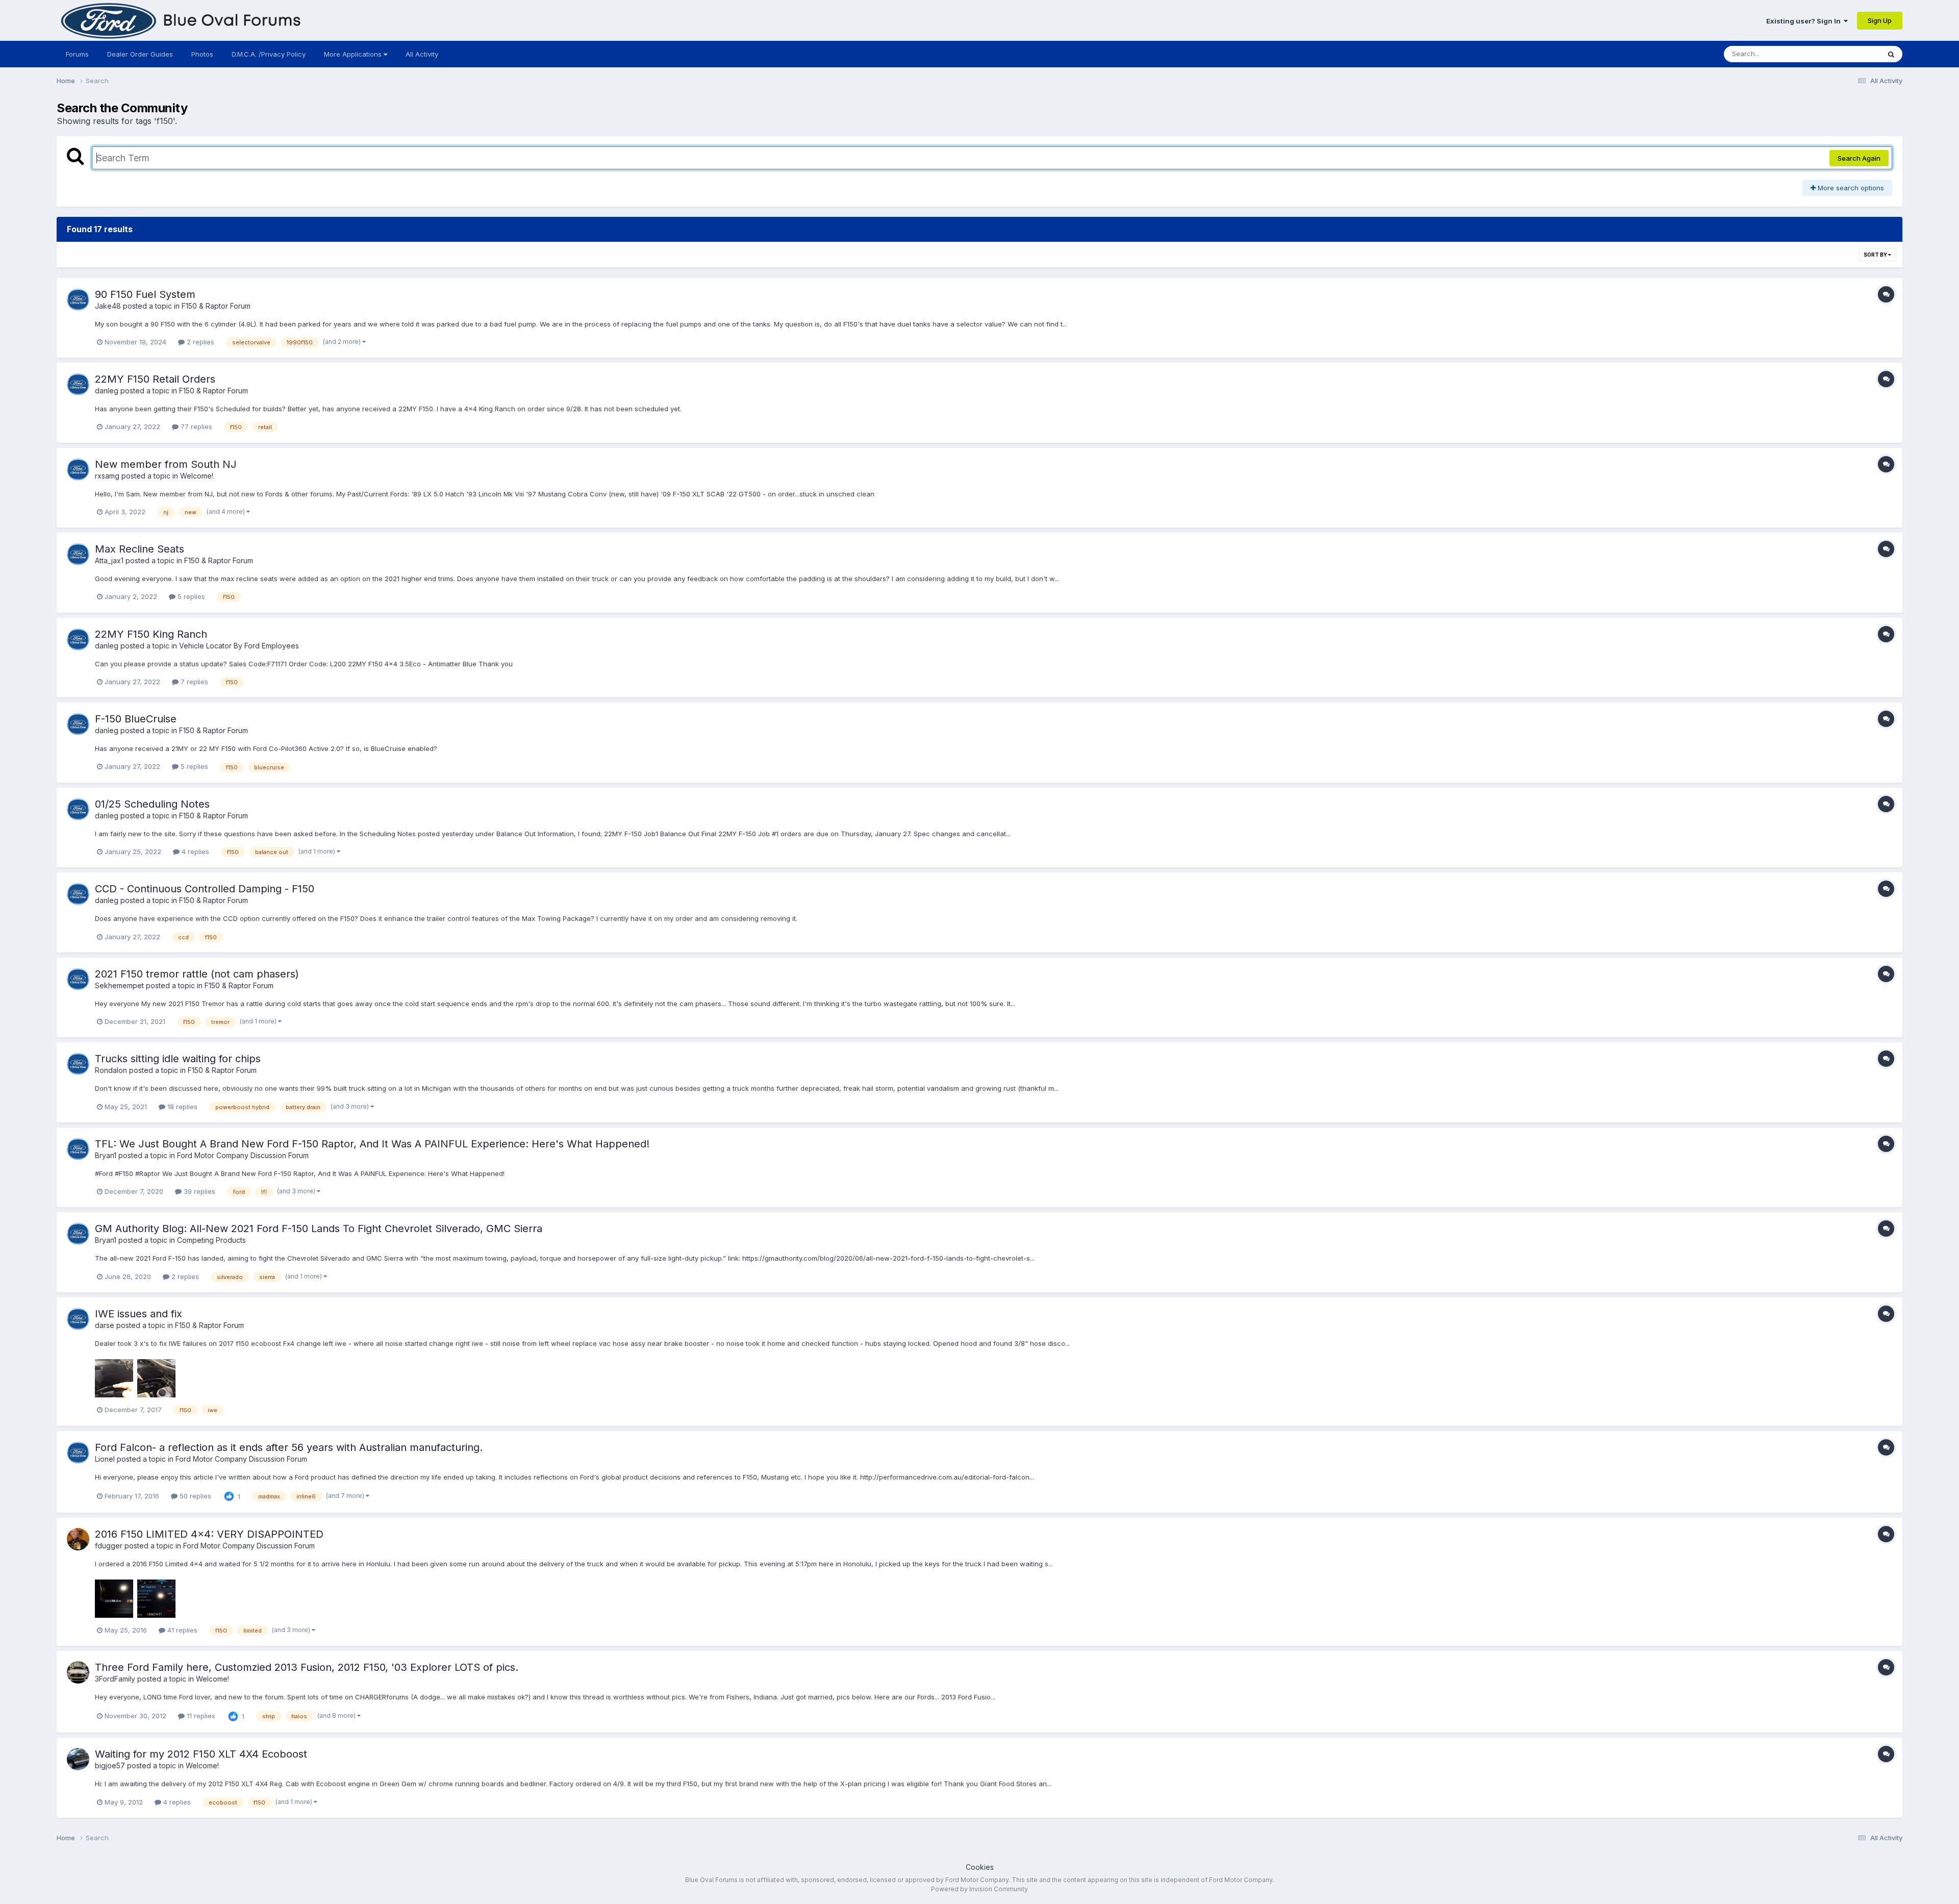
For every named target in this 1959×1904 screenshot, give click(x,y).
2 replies (199, 342)
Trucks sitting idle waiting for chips (178, 1059)
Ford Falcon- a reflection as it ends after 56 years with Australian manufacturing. (289, 1447)
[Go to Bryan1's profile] (78, 1149)
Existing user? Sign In (1805, 21)
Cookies (980, 1867)
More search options (1850, 188)
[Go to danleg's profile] (78, 384)
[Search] (1891, 54)
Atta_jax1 (109, 560)
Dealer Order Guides (140, 54)
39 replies (198, 1191)
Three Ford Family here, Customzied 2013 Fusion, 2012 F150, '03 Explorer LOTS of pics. (307, 1667)
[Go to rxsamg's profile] (78, 469)
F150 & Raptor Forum (216, 306)
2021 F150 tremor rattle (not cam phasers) (197, 974)
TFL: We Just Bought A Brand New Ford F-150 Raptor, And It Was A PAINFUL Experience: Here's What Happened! (372, 1144)
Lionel (105, 1459)
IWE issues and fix (139, 1314)
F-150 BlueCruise (136, 719)
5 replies (190, 596)
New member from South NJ (166, 464)
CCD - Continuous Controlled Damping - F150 (205, 889)
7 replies (193, 682)
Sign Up (1880, 20)
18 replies (181, 1107)
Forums (77, 54)
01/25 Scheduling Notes (152, 804)
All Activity (422, 54)
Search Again (1859, 158)
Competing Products (211, 1240)
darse (105, 1325)
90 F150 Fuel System (145, 294)
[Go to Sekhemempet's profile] (78, 979)
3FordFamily (115, 1679)
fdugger (109, 1546)
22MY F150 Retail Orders (155, 379)
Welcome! (197, 476)
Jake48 (108, 306)
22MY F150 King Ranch (151, 634)
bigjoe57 (110, 1765)
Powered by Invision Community (979, 1889)
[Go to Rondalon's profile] (78, 1064)
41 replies (181, 1630)
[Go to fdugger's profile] (78, 1539)
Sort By (1876, 255)
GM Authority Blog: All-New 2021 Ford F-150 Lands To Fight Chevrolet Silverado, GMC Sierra (319, 1229)
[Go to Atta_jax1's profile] (78, 554)
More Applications (354, 54)
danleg (107, 391)
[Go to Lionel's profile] (78, 1452)
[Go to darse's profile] (78, 1319)
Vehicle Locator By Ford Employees (239, 646)
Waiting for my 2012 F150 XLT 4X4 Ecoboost (201, 1754)
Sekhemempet (119, 985)
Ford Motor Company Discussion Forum (243, 1155)
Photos (202, 54)
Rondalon (111, 1070)
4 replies (194, 851)
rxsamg (107, 476)
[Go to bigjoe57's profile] (78, 1759)
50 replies (194, 1496)
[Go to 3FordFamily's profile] (78, 1672)
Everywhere (1848, 54)
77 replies (195, 427)
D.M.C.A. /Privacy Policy (269, 54)
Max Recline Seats (140, 549)
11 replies (200, 1716)
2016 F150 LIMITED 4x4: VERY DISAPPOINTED (209, 1534)
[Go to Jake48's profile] (78, 299)
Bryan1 (106, 1155)
